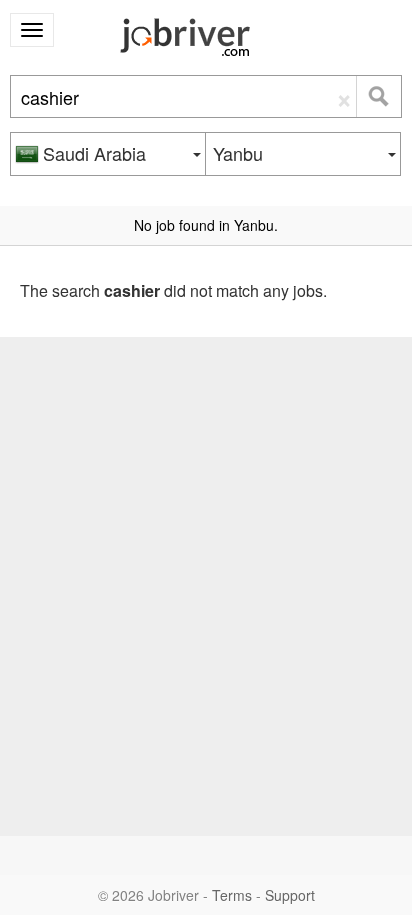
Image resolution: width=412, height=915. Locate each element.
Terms (232, 895)
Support (290, 895)
